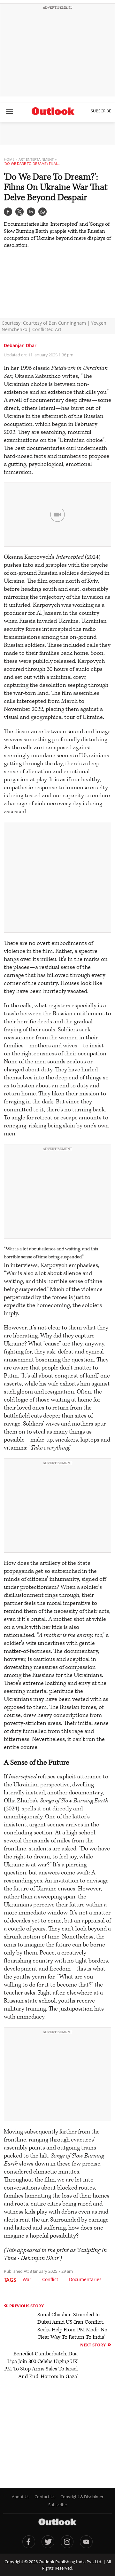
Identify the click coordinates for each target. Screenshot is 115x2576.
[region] (57, 52)
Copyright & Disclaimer (82, 2497)
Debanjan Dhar (20, 345)
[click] (10, 111)
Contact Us (45, 2497)
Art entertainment (36, 159)
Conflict (50, 2279)
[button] (8, 212)
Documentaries (85, 2279)
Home (9, 159)
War (27, 2279)
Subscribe (101, 111)
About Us (21, 2497)
